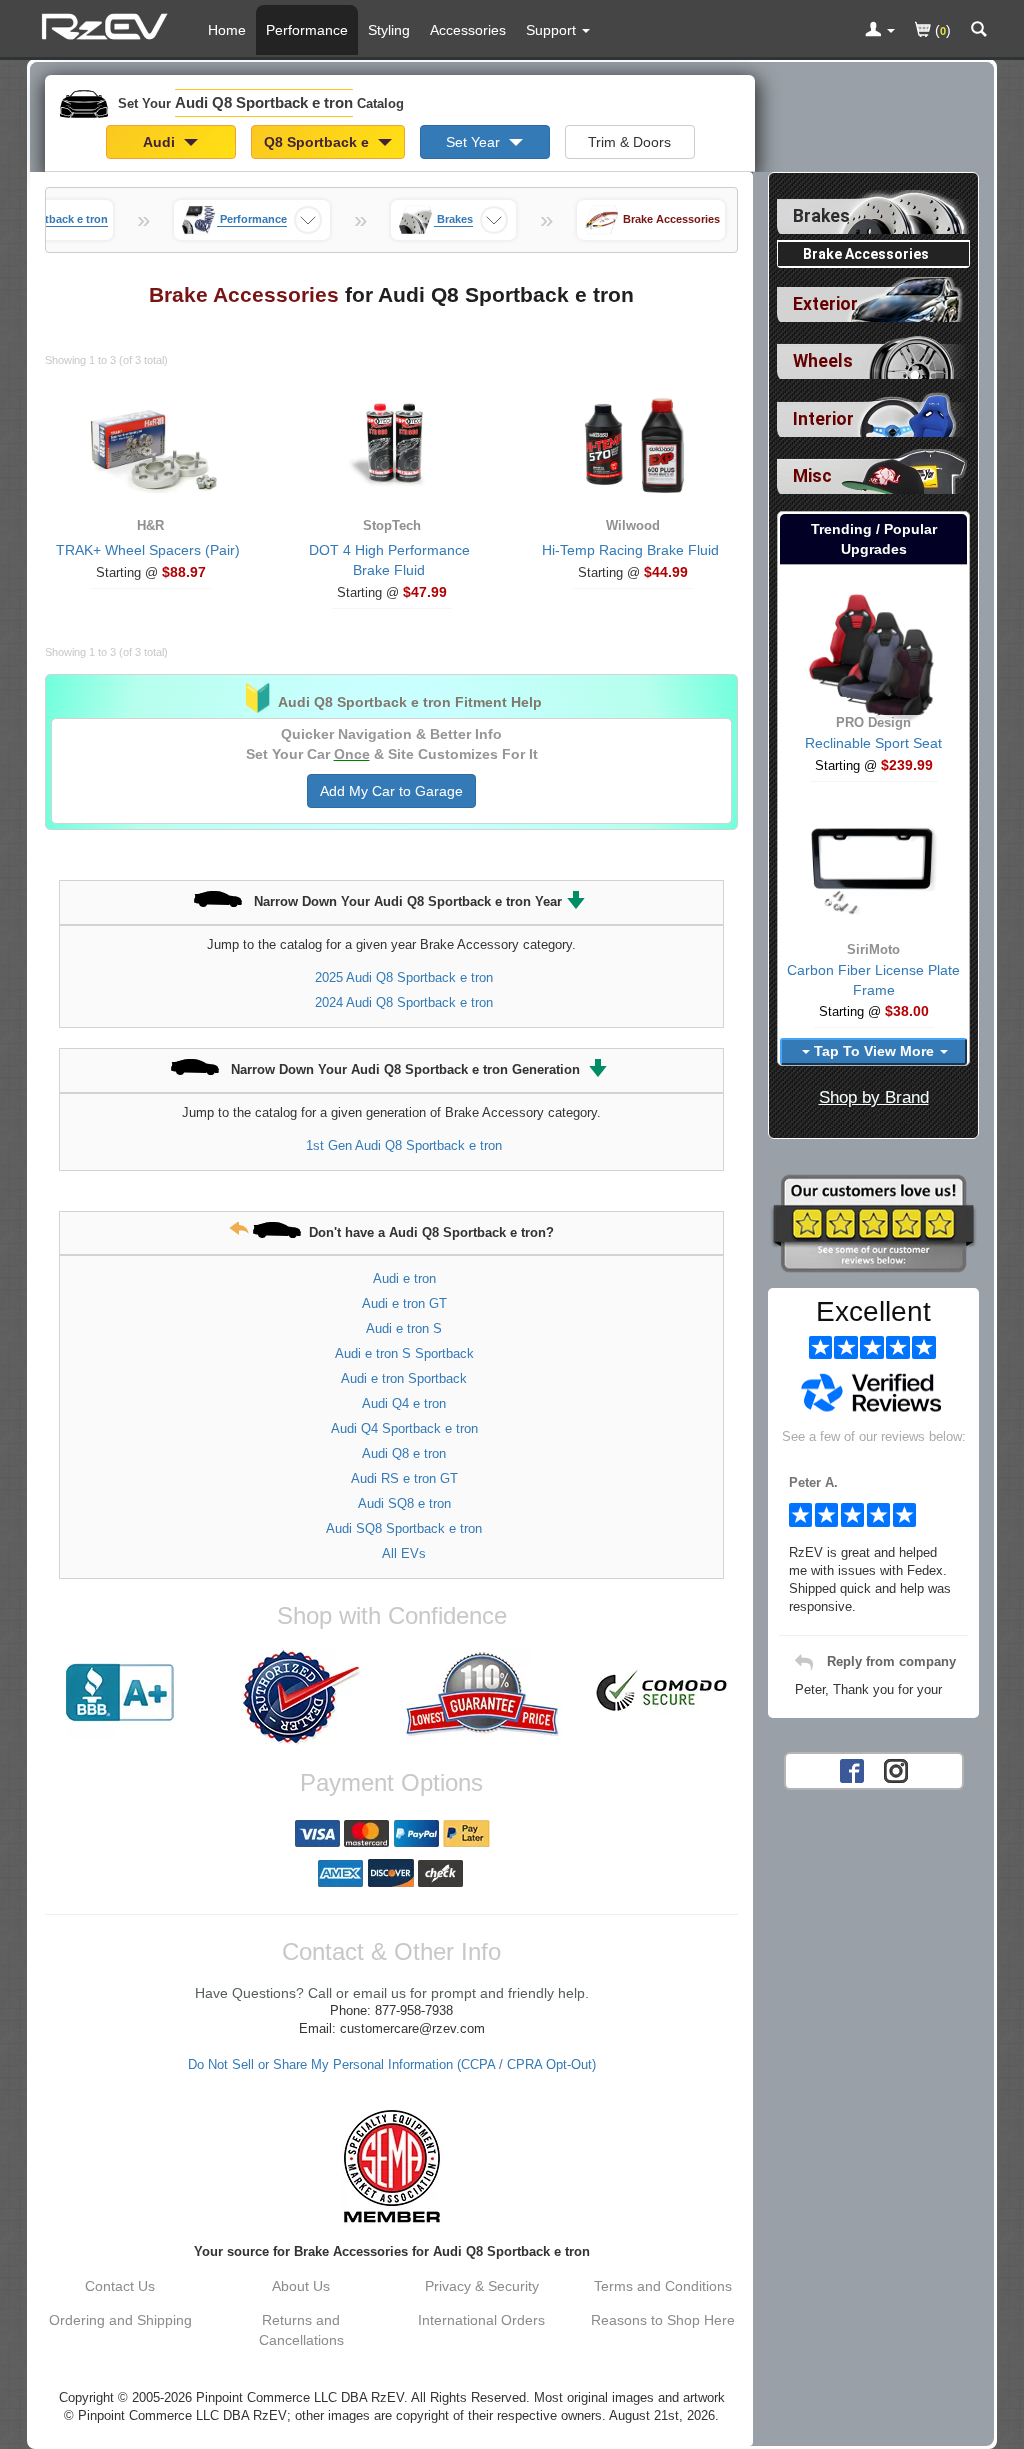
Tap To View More (874, 1051)
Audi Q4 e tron (404, 1403)
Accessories (468, 30)
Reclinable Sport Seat (873, 743)
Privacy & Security (482, 2286)
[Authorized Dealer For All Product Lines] (301, 1697)
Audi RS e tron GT (404, 1478)
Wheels (823, 361)
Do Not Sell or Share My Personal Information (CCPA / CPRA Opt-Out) (392, 2065)
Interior (823, 419)
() (941, 30)
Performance (307, 30)
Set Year (475, 142)
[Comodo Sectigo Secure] (662, 1693)
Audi (161, 142)
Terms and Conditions (663, 2286)
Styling (389, 30)
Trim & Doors (629, 142)
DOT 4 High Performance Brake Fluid (389, 560)
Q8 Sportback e (318, 142)
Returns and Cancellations (301, 2330)
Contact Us (120, 2286)
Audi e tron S (404, 1328)
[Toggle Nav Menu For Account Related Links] (880, 31)
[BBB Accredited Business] (120, 1693)
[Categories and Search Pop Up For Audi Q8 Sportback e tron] (979, 31)
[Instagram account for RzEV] (896, 1770)
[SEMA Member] (391, 2166)
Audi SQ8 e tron (404, 1503)
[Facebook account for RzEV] (852, 1770)
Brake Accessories (866, 254)
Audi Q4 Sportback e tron (404, 1428)
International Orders (481, 2320)
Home (227, 30)
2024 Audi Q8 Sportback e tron (404, 1002)
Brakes (821, 216)
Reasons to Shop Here (663, 2320)
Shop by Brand (874, 1097)
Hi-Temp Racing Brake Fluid (630, 550)
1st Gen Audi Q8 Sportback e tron (404, 1145)
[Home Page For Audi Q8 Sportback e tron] (107, 25)
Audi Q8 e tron (404, 1453)
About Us (301, 2286)
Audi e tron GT (404, 1303)
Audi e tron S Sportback (404, 1353)
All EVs (404, 1553)
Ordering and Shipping (120, 2320)
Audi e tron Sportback (404, 1378)
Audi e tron (404, 1278)
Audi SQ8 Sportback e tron (404, 1528)
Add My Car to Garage (391, 791)
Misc (812, 476)
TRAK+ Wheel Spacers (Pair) (148, 550)
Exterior (825, 304)
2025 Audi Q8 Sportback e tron (404, 977)
